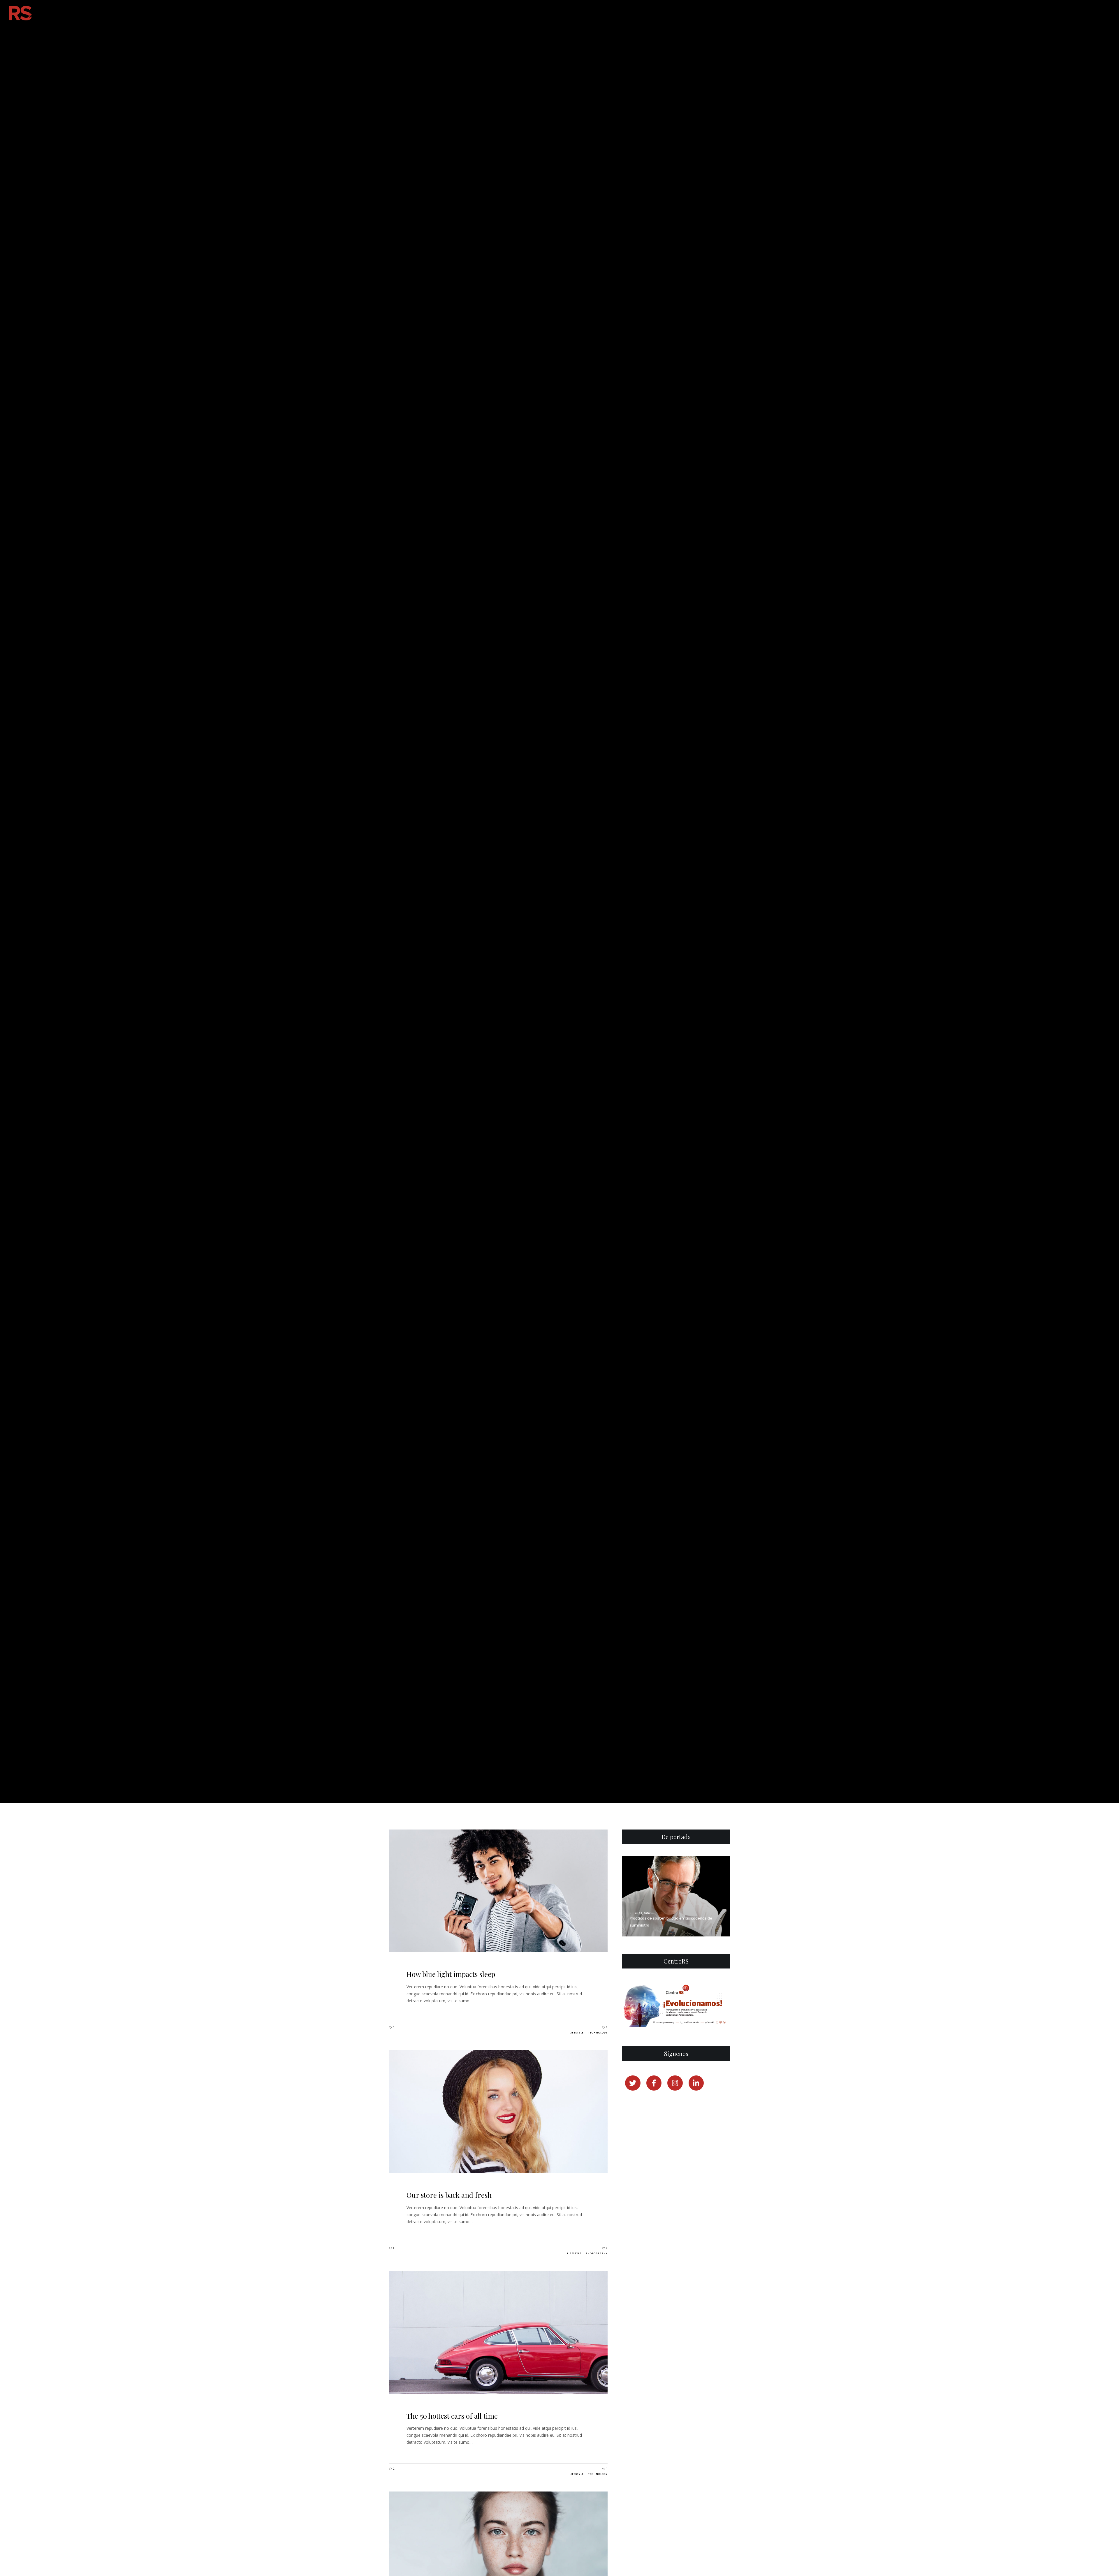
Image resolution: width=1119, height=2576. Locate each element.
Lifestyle (577, 2033)
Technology (598, 2033)
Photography (597, 2254)
